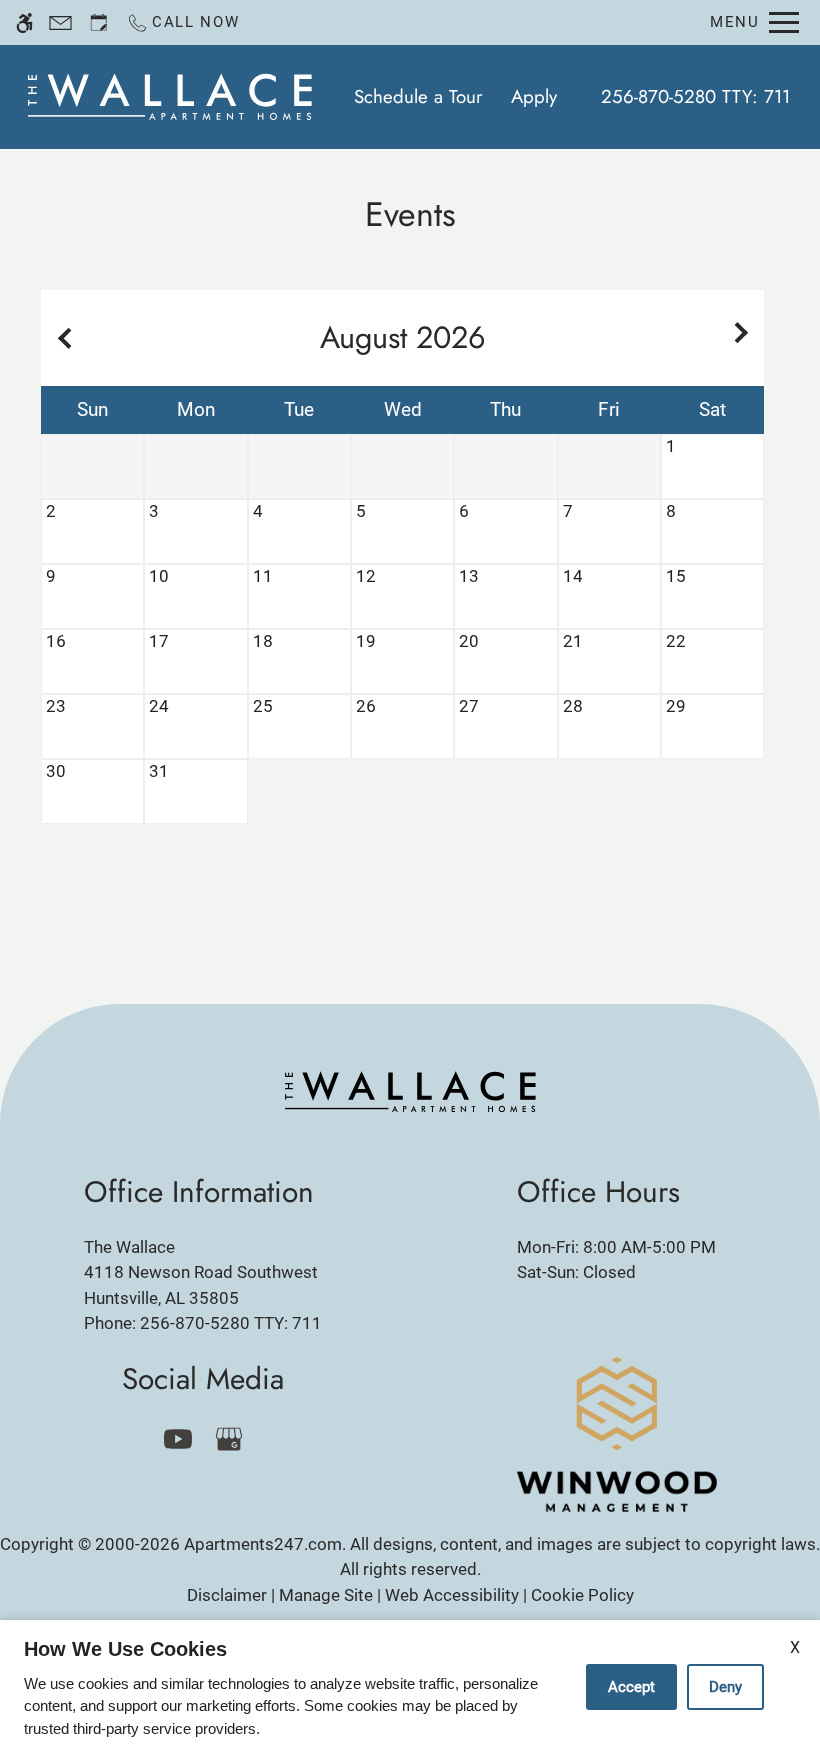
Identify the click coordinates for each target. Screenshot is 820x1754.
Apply (534, 96)
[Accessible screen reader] (24, 22)
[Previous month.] (61, 338)
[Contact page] (60, 22)
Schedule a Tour (418, 96)
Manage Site (326, 1595)
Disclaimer (227, 1595)
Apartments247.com (263, 1544)
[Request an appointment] (99, 22)
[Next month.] (744, 338)
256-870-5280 (695, 96)
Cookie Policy (582, 1595)
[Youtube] (177, 1438)
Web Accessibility (452, 1595)
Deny (725, 1687)
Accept (631, 1687)
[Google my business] (228, 1438)
